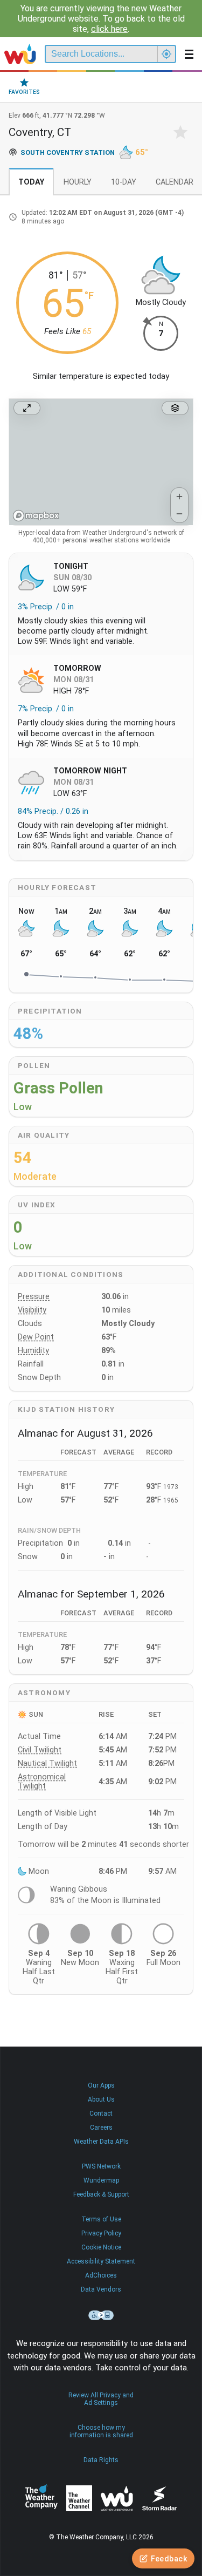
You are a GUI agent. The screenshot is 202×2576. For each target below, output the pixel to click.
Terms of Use (101, 2219)
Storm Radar (159, 2499)
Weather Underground (117, 2498)
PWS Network (101, 2166)
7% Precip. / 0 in (46, 709)
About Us (101, 2099)
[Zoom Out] (179, 514)
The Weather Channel (79, 2498)
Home (20, 54)
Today (31, 182)
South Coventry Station (68, 152)
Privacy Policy (101, 2233)
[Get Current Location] (166, 54)
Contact (101, 2113)
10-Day (124, 182)
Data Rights (101, 2460)
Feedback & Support (101, 2194)
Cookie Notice (101, 2247)
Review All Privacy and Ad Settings (101, 2399)
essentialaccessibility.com (101, 2315)
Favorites (24, 92)
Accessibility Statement (101, 2261)
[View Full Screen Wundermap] (27, 408)
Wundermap (101, 2180)
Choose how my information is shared (101, 2431)
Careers (101, 2128)
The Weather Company (41, 2498)
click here (109, 29)
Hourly (78, 182)
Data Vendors (101, 2289)
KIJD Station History (66, 1409)
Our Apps (101, 2085)
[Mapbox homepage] (36, 516)
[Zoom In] (179, 497)
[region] (101, 462)
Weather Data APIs (101, 2142)
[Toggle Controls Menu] (175, 408)
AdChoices (101, 2275)
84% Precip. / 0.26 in (53, 811)
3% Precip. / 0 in (46, 607)
